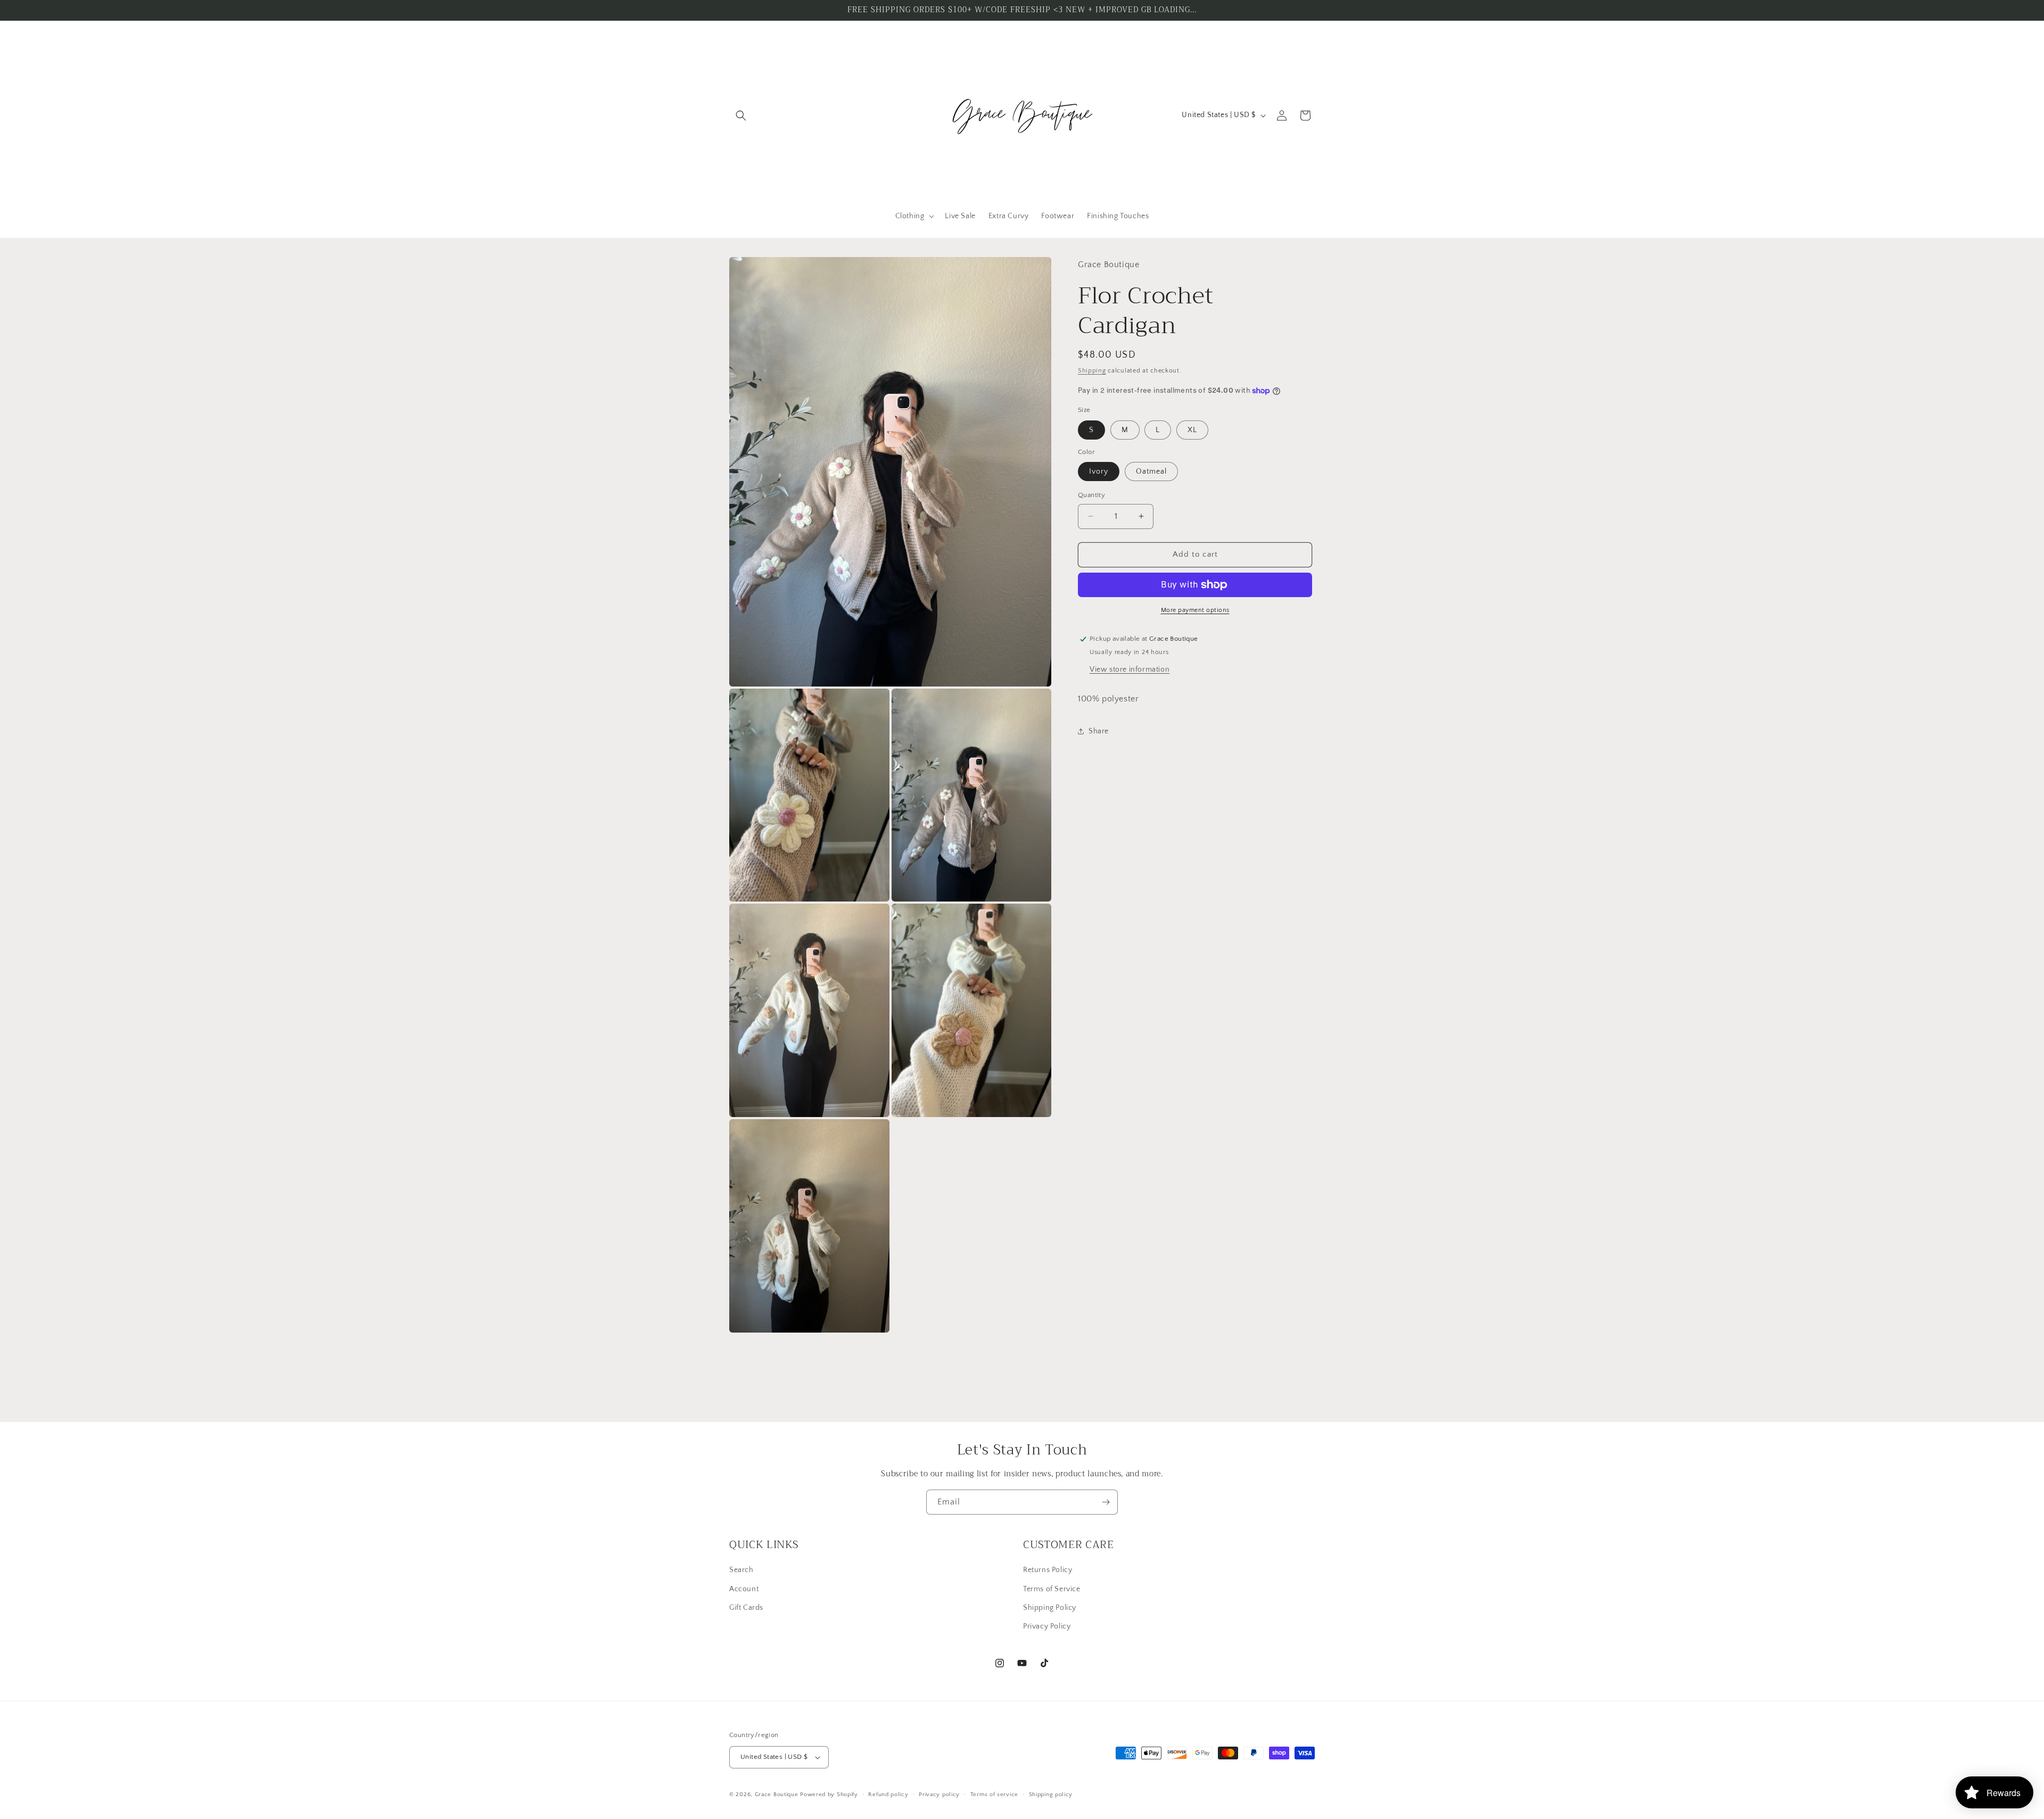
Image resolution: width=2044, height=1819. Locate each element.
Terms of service (994, 1795)
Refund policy (888, 1795)
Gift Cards (746, 1608)
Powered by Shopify (829, 1795)
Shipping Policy (1050, 1608)
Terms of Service (1052, 1589)
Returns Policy (1048, 1570)
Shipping (1092, 371)
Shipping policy (1051, 1795)
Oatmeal (1151, 472)
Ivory (1099, 472)
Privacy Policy (1047, 1626)
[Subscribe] (1106, 1502)
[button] (741, 115)
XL (1192, 430)
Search (741, 1570)
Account (744, 1589)
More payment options (1195, 610)
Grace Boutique (777, 1795)
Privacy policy (939, 1795)
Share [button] (1099, 731)
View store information (1130, 669)
